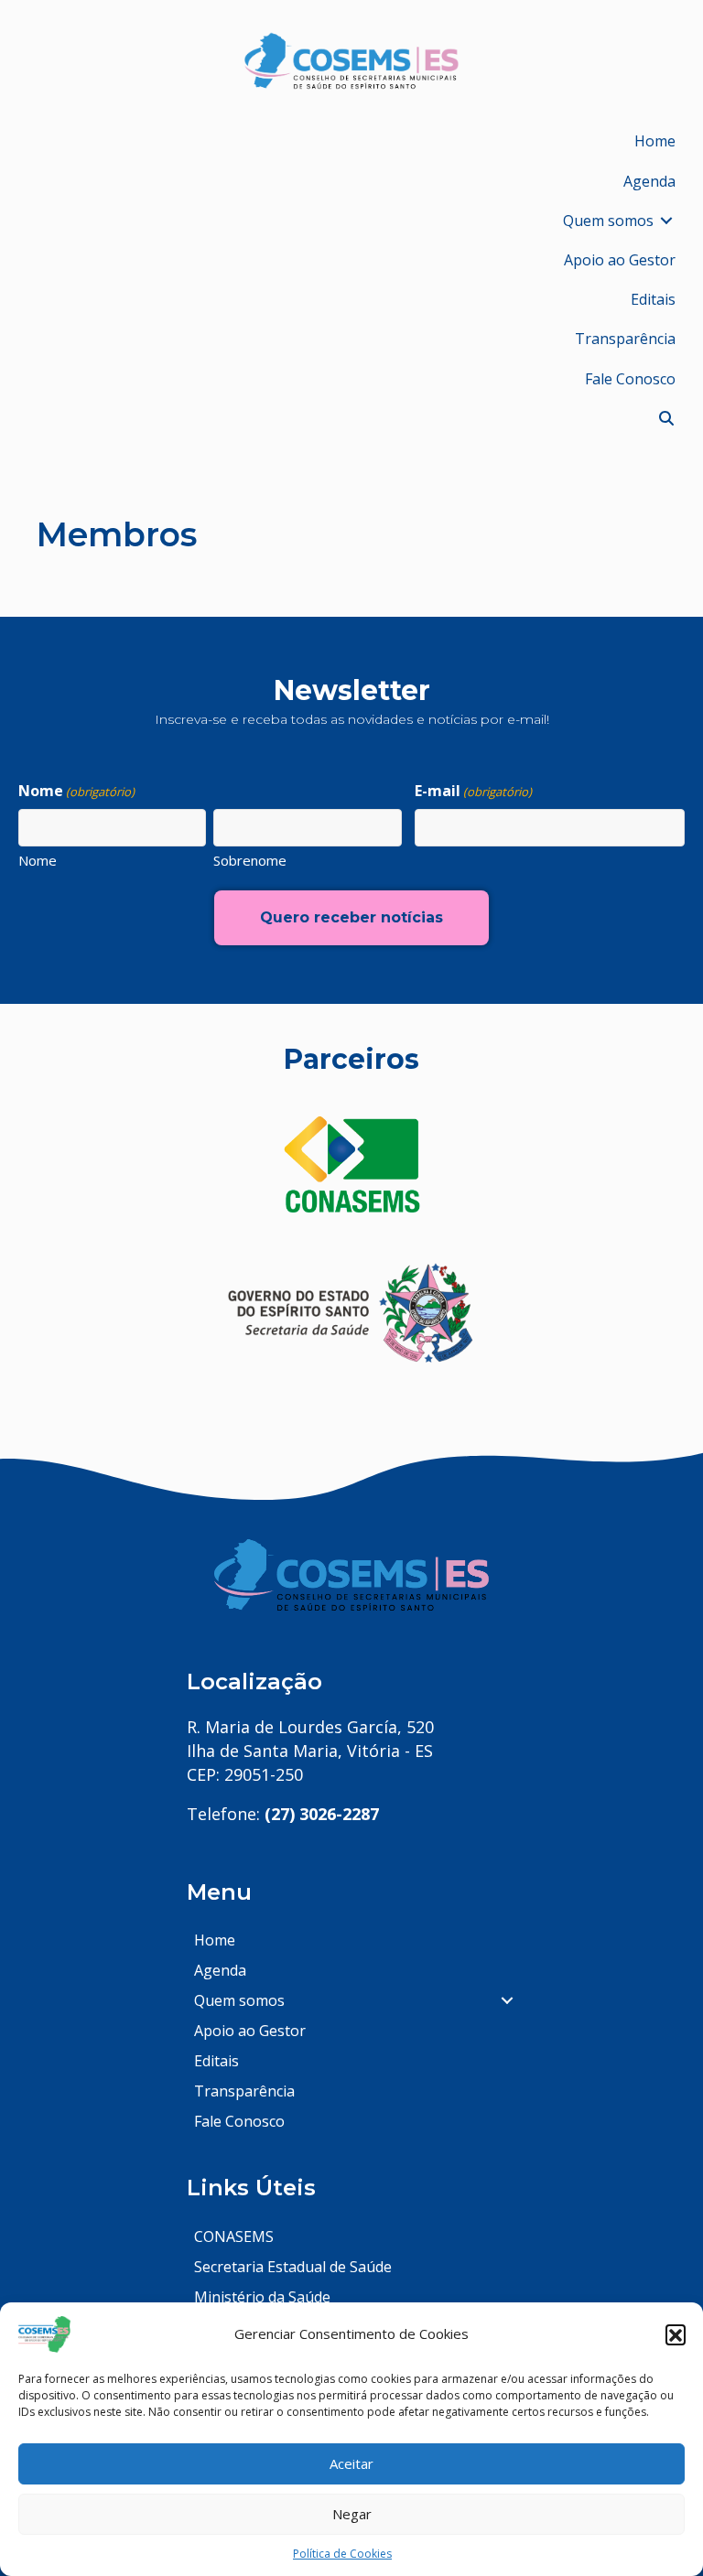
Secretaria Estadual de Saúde (293, 2267)
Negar (352, 2514)
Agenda (220, 1970)
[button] (676, 2334)
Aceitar (351, 2463)
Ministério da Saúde (262, 2297)
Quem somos (239, 2000)
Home (215, 1940)
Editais (216, 2061)
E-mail (473, 791)
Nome (38, 860)
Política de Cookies (342, 2554)
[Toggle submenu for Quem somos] (666, 221)
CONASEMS (234, 2236)
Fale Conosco (239, 2121)
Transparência (244, 2091)
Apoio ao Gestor (250, 2031)
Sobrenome (250, 860)
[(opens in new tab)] (351, 1164)
